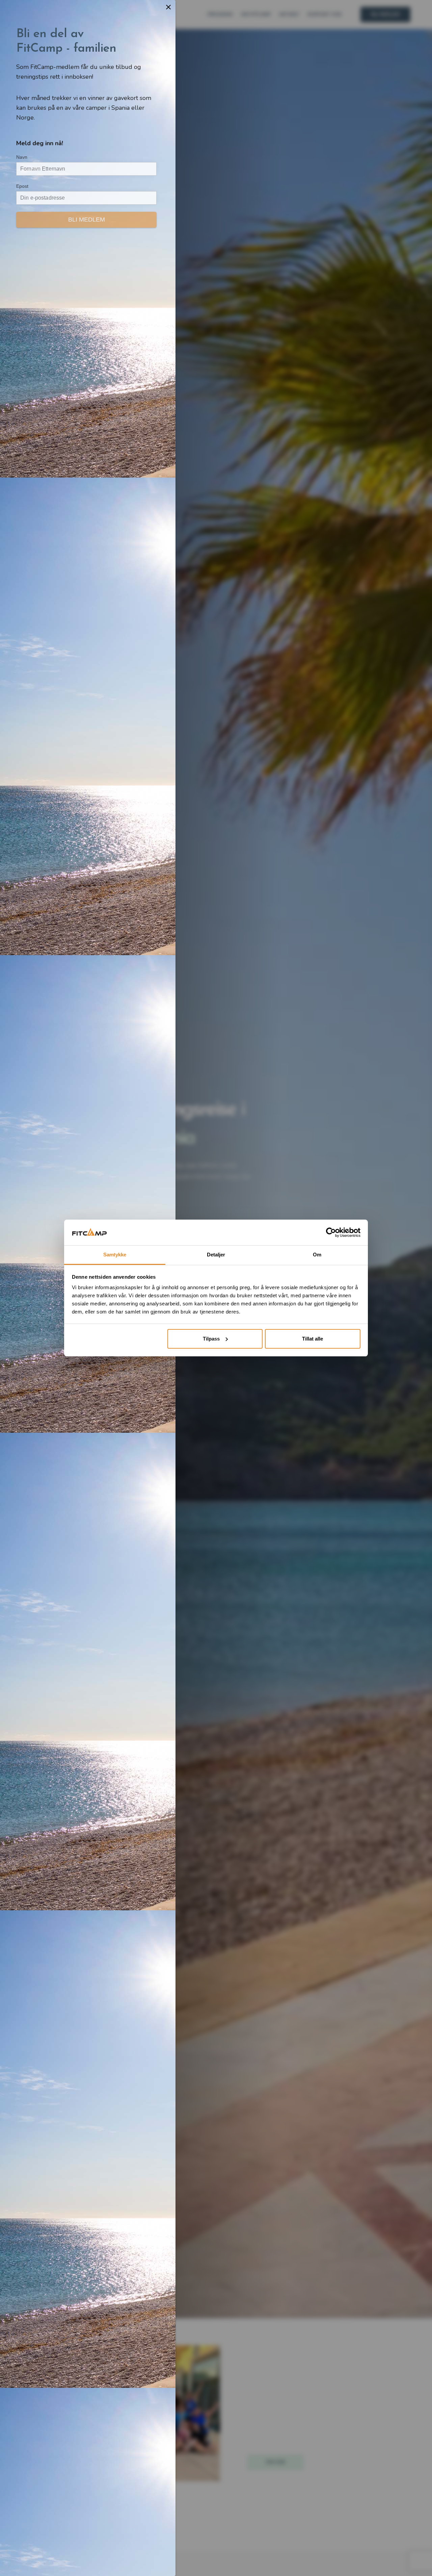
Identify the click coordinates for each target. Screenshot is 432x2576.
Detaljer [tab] (216, 1255)
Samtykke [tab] (115, 1255)
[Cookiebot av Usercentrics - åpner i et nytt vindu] (331, 1232)
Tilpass (211, 1339)
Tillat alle (313, 1339)
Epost (22, 186)
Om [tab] (317, 1255)
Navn (22, 157)
